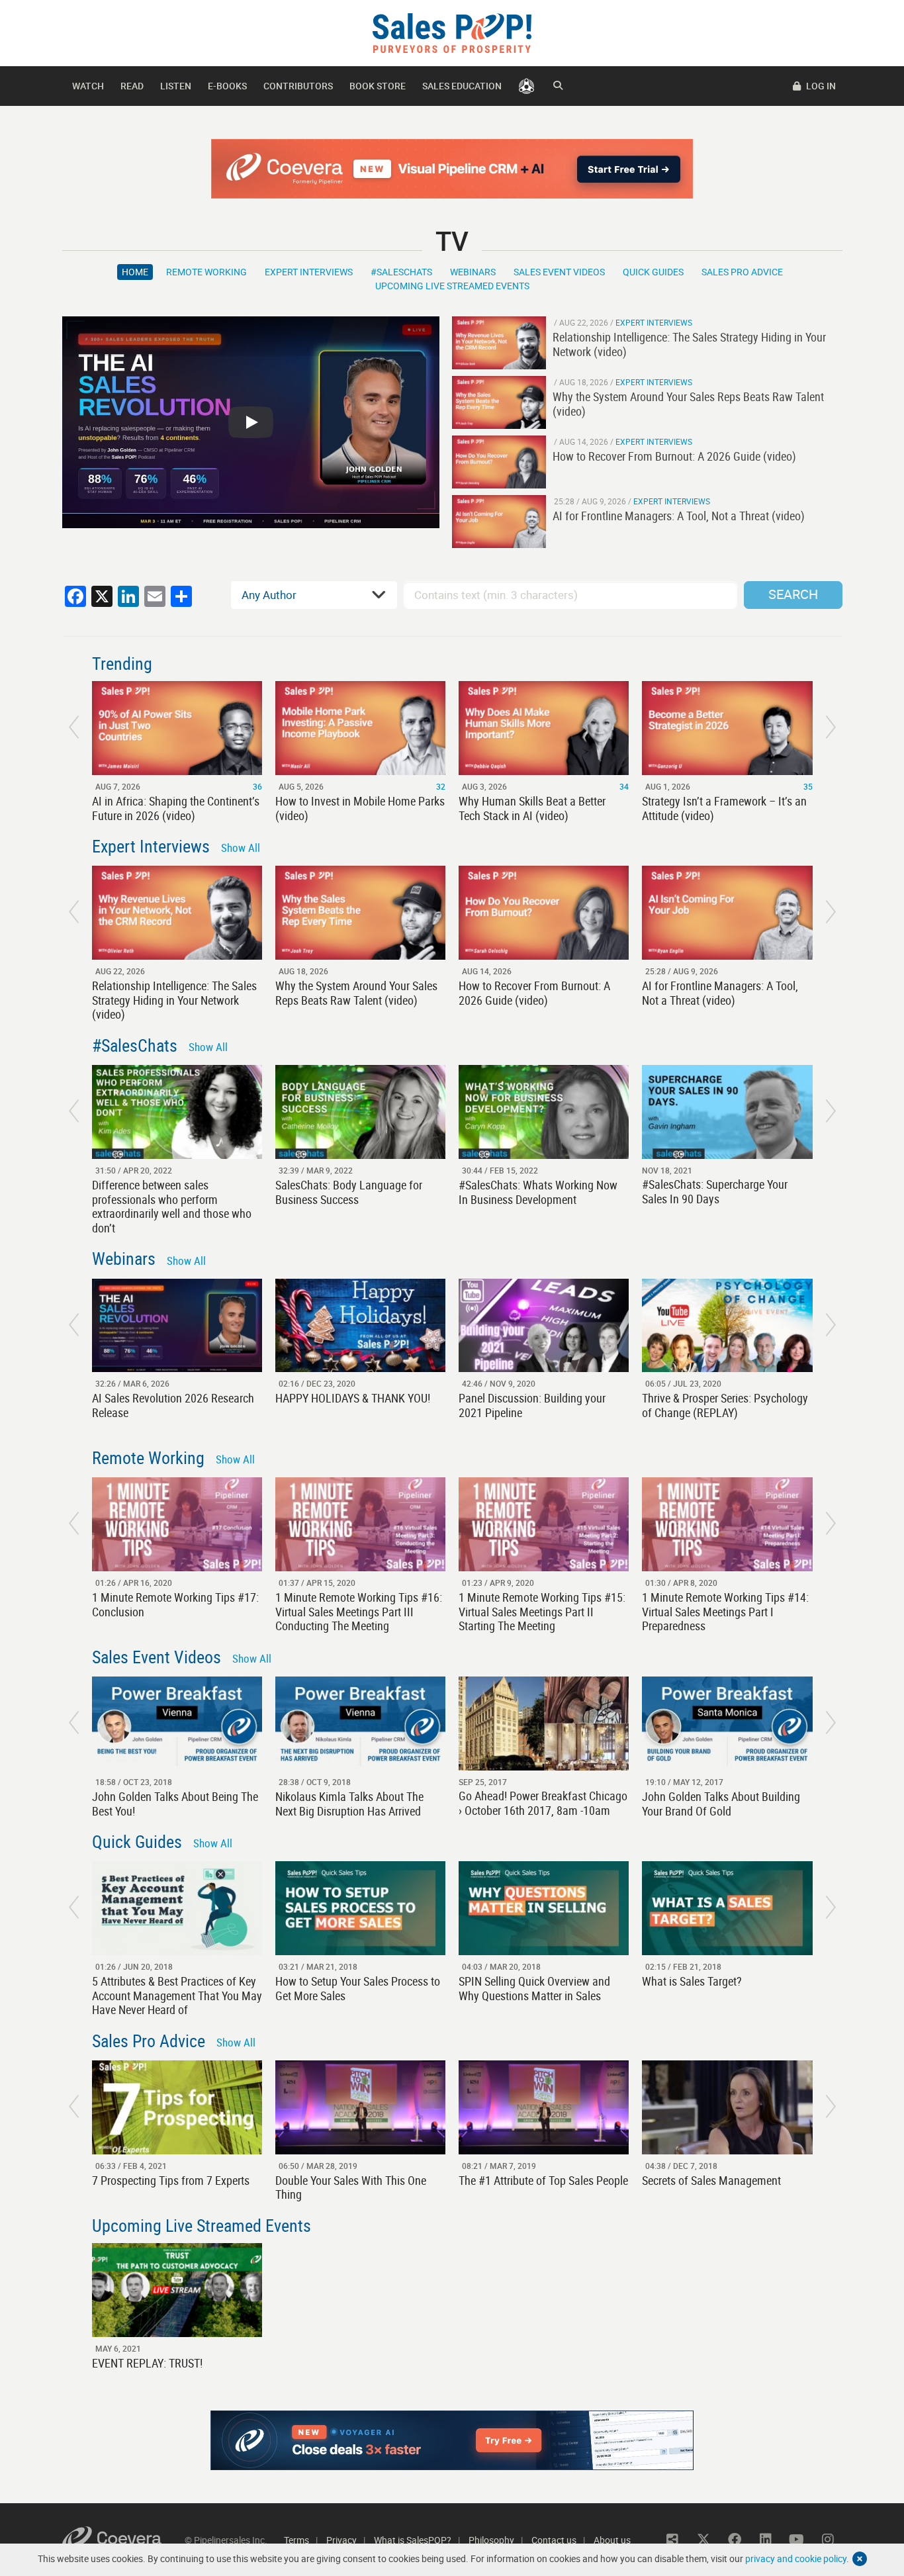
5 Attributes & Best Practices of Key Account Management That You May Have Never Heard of (177, 1995)
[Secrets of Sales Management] (727, 2107)
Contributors (298, 86)
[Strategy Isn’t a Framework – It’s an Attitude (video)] (727, 728)
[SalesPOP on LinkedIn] (766, 2540)
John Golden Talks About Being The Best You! (175, 1804)
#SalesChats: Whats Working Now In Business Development (538, 1192)
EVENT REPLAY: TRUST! (147, 2363)
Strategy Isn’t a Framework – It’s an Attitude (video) (724, 808)
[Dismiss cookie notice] (860, 2559)
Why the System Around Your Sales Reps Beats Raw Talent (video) (356, 993)
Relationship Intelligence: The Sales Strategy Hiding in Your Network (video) (174, 1000)
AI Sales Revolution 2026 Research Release (173, 1405)
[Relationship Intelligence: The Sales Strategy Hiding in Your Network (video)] (499, 343)
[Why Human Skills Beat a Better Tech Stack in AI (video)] (544, 728)
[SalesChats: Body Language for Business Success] (360, 1112)
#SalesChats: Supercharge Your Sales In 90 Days (715, 1191)
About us (612, 2540)
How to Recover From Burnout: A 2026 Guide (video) (534, 993)
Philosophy (491, 2540)
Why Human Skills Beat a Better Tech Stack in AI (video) (532, 808)
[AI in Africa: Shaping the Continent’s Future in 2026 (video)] (177, 728)
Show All (241, 848)
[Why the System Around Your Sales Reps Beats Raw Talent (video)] (499, 402)
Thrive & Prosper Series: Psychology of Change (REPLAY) (725, 1405)
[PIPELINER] (526, 86)
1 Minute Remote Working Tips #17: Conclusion (175, 1604)
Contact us (554, 2540)
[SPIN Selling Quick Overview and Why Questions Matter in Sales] (544, 1908)
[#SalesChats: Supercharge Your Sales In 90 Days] (727, 1112)
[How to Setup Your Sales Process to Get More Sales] (360, 1908)
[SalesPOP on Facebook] (735, 2540)
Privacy (341, 2540)
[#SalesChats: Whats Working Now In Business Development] (544, 1112)
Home (135, 272)
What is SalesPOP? (413, 2540)
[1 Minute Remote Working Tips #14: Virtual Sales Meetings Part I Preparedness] (727, 1524)
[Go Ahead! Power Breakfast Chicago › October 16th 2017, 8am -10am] (544, 1724)
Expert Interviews (309, 272)
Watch (88, 86)
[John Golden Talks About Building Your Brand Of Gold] (727, 1724)
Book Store (378, 86)
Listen (176, 86)
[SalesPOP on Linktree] (672, 2540)
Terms (296, 2540)
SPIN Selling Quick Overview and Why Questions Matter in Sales (534, 1988)
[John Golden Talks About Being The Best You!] (177, 1724)
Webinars (473, 272)
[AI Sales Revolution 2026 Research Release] (177, 1326)
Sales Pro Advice (742, 272)
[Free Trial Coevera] (452, 169)
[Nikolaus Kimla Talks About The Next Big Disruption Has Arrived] (360, 1724)
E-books (227, 86)
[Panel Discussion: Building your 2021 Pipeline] (544, 1326)
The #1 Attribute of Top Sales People (543, 2180)
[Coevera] (123, 2540)
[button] (74, 727)
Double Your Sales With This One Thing (351, 2187)
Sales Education (462, 86)
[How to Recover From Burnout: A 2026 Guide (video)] (499, 462)
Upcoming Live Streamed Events (452, 286)
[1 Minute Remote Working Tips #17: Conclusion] (177, 1524)
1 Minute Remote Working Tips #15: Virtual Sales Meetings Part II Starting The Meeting (542, 1611)
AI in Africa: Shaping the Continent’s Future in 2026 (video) (176, 808)
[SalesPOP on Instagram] (828, 2540)
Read (132, 86)
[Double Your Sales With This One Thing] (360, 2107)
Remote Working (206, 272)
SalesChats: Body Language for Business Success (349, 1192)
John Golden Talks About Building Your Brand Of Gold (721, 1804)
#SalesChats (401, 272)
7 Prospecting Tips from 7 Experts (171, 2180)
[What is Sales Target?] (727, 1908)
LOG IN (820, 86)
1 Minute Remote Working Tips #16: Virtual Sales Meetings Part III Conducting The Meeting (359, 1611)
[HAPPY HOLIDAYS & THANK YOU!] (360, 1326)
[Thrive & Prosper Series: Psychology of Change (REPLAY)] (727, 1326)
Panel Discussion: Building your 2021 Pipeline (532, 1405)
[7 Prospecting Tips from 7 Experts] (177, 2107)
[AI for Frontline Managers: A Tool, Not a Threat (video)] (499, 522)
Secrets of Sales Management (711, 2180)
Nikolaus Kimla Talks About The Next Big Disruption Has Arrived (349, 1804)
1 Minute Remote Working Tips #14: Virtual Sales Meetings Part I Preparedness (725, 1611)
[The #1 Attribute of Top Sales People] (544, 2107)
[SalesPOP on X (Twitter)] (703, 2540)
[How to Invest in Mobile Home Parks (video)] (360, 728)
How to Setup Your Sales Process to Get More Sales (358, 1988)
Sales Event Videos (559, 272)
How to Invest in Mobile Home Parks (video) (360, 808)
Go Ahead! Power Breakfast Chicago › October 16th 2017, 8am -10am (543, 1803)
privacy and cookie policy (796, 2558)
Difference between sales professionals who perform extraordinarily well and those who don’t (172, 1206)
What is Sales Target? (692, 1981)
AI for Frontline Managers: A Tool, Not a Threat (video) (720, 993)
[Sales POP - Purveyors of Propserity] (452, 32)
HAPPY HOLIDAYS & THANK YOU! (353, 1398)
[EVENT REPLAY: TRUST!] (177, 2290)
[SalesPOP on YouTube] (797, 2540)
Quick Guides (653, 272)
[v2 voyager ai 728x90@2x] (452, 2440)
